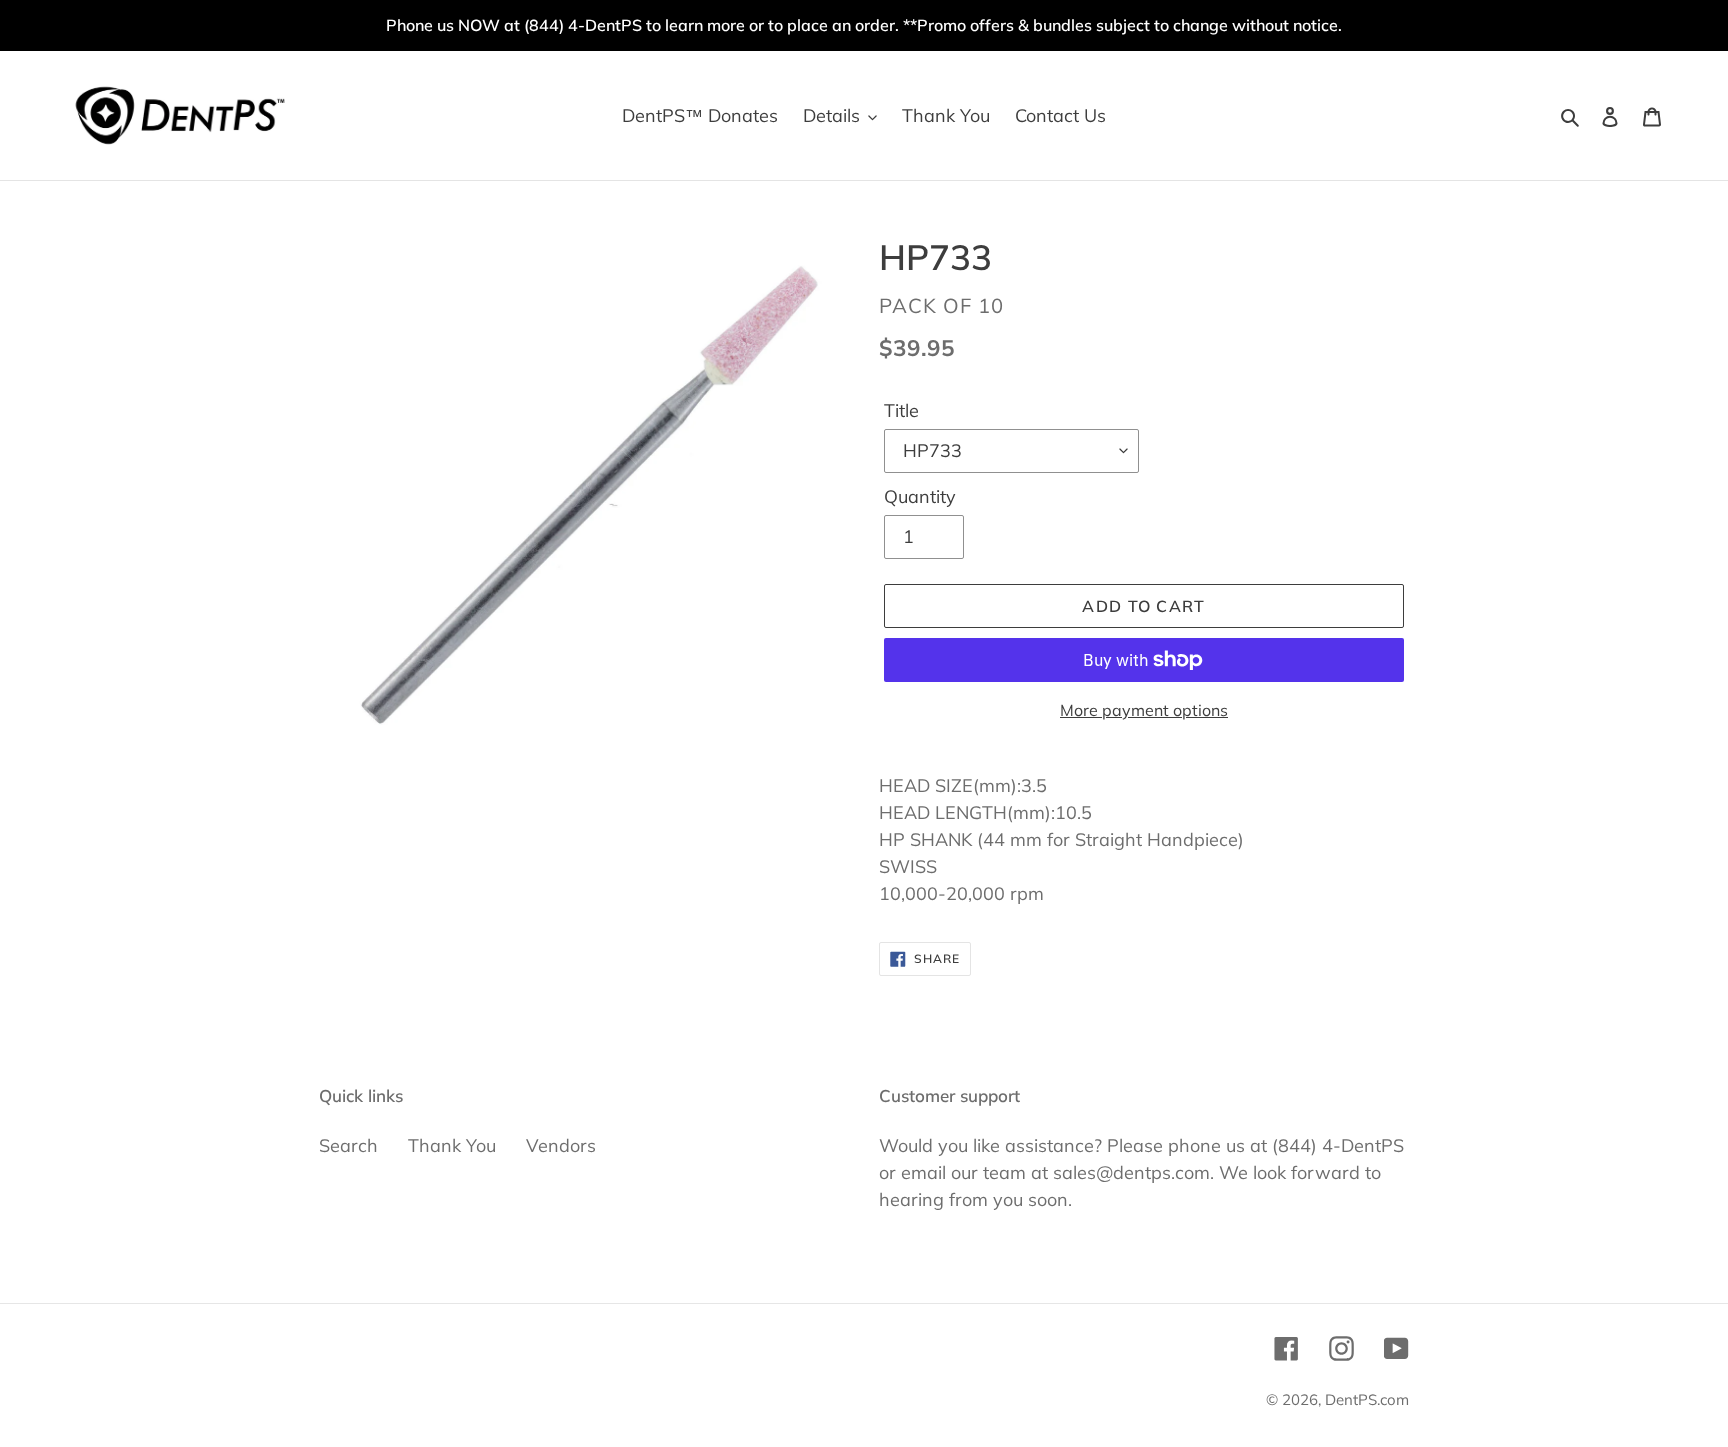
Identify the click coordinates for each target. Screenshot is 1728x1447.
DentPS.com (1367, 1399)
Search (348, 1145)
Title (901, 410)
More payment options (1144, 710)
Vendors (561, 1145)
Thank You (452, 1145)
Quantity (920, 496)
